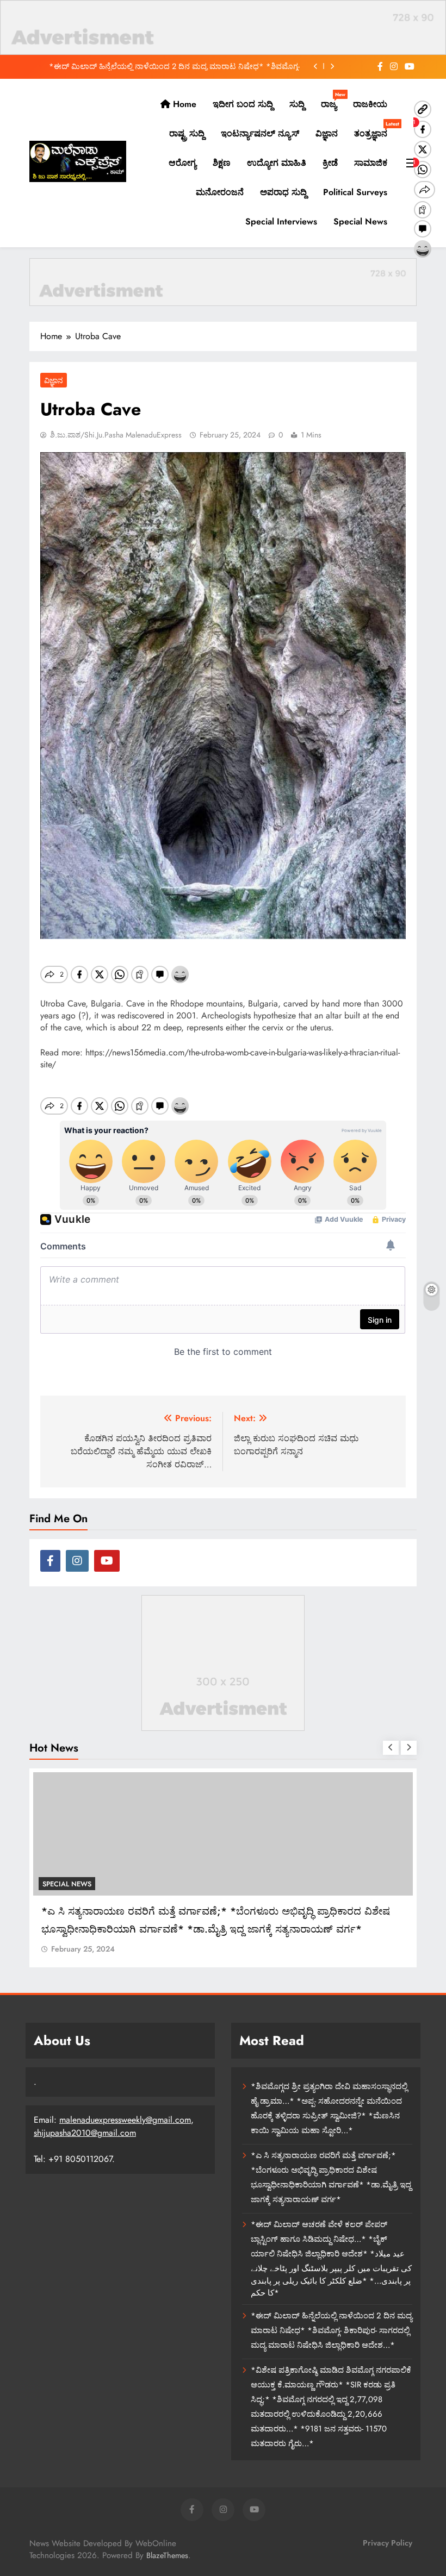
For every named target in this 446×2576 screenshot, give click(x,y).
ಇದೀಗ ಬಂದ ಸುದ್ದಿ (243, 104)
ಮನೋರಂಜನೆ (220, 192)
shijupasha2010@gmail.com (85, 2133)
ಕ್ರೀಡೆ (330, 163)
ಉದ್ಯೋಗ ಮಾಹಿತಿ (277, 163)
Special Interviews (281, 221)
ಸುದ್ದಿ (297, 104)
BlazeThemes (167, 2555)
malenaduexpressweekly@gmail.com (125, 2120)
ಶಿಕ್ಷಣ (222, 163)
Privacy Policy (388, 2543)
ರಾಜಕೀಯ (370, 104)
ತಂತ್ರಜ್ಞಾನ (375, 130)
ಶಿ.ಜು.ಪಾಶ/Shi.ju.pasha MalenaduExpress (116, 435)
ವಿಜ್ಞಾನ (327, 133)
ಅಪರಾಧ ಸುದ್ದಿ (283, 192)
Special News (360, 221)
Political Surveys (355, 192)
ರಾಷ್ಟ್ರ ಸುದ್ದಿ (187, 133)
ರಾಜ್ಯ (333, 101)
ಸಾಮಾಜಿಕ (371, 163)
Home (183, 104)
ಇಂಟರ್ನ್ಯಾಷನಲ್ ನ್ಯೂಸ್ (260, 133)
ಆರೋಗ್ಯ (182, 163)
